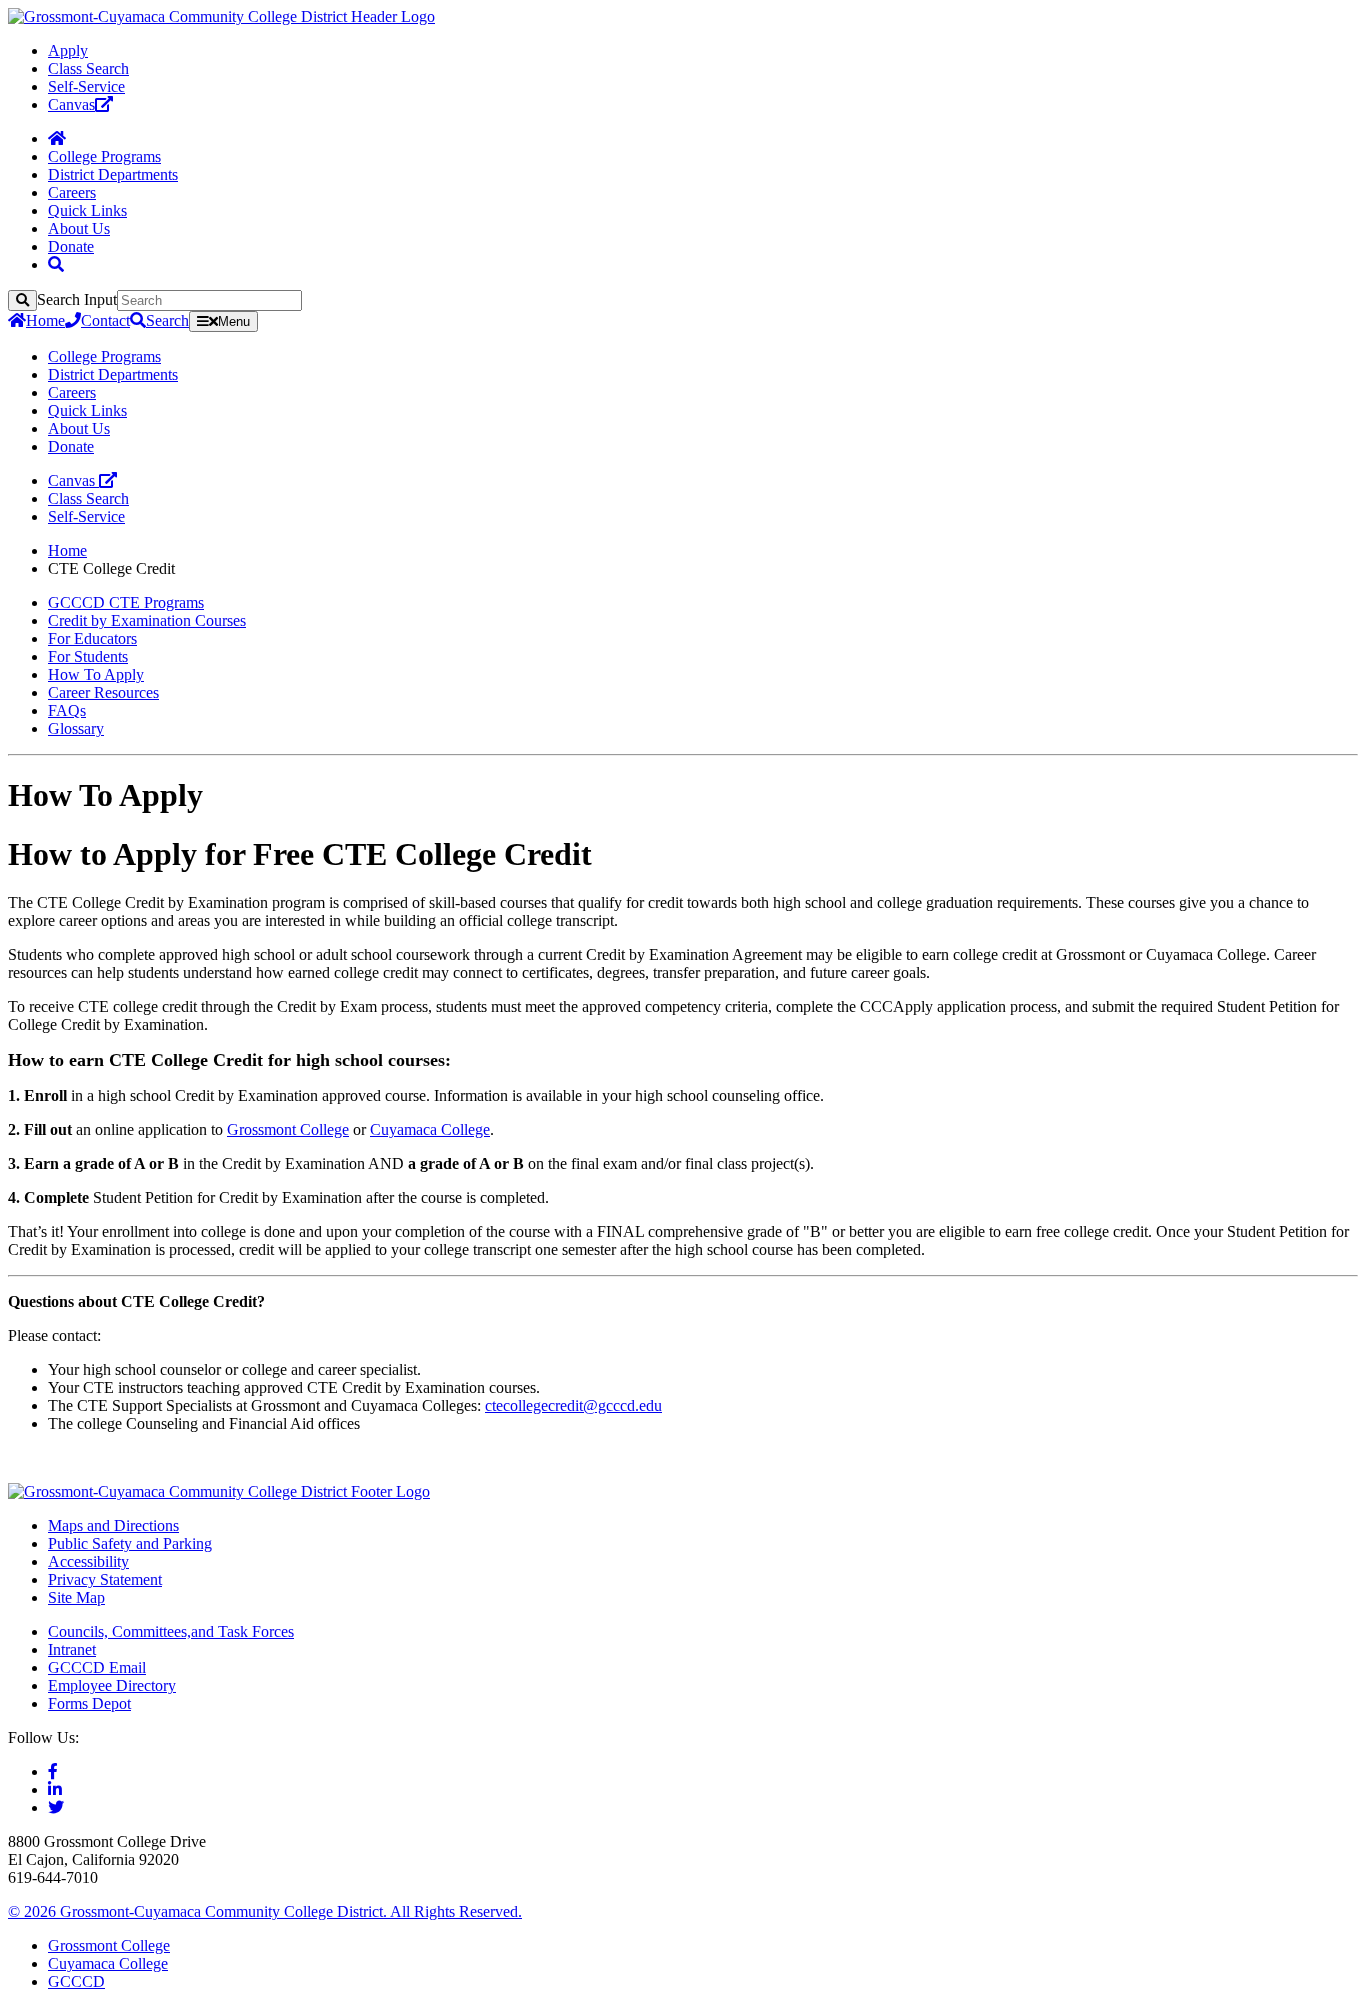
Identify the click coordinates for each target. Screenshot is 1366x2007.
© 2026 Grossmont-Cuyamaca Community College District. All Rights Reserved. (265, 1911)
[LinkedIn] (55, 1789)
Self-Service (86, 86)
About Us (79, 228)
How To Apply (96, 674)
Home (45, 320)
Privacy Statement (105, 1579)
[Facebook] (53, 1771)
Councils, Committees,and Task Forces (171, 1631)
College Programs (104, 156)
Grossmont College (288, 1129)
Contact (105, 320)
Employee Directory (112, 1685)
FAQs (67, 710)
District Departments (113, 174)
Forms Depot (89, 1703)
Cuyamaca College (430, 1129)
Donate (71, 246)
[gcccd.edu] (221, 16)
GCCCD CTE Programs (126, 602)
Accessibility (88, 1561)
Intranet (72, 1649)
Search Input (77, 299)
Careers (72, 192)
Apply (68, 50)
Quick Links (87, 210)
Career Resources (103, 692)
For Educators (92, 638)
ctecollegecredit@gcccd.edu (573, 1405)
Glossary (76, 728)
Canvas (71, 104)
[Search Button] (56, 264)
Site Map (76, 1597)
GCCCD (76, 1981)
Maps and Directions (113, 1525)
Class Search (88, 68)
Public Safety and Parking (130, 1543)
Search (167, 320)
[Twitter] (56, 1807)
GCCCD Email (97, 1667)
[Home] (57, 138)
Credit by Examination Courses (147, 620)
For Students (88, 656)
